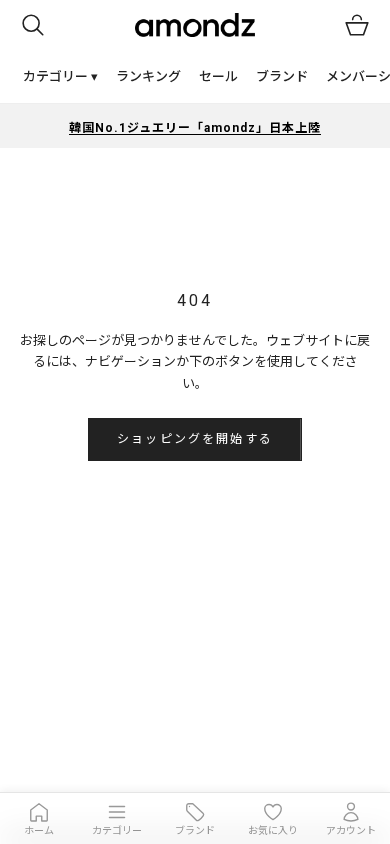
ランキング (148, 76)
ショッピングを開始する (195, 439)
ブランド (282, 76)
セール (218, 76)
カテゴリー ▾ (60, 76)
